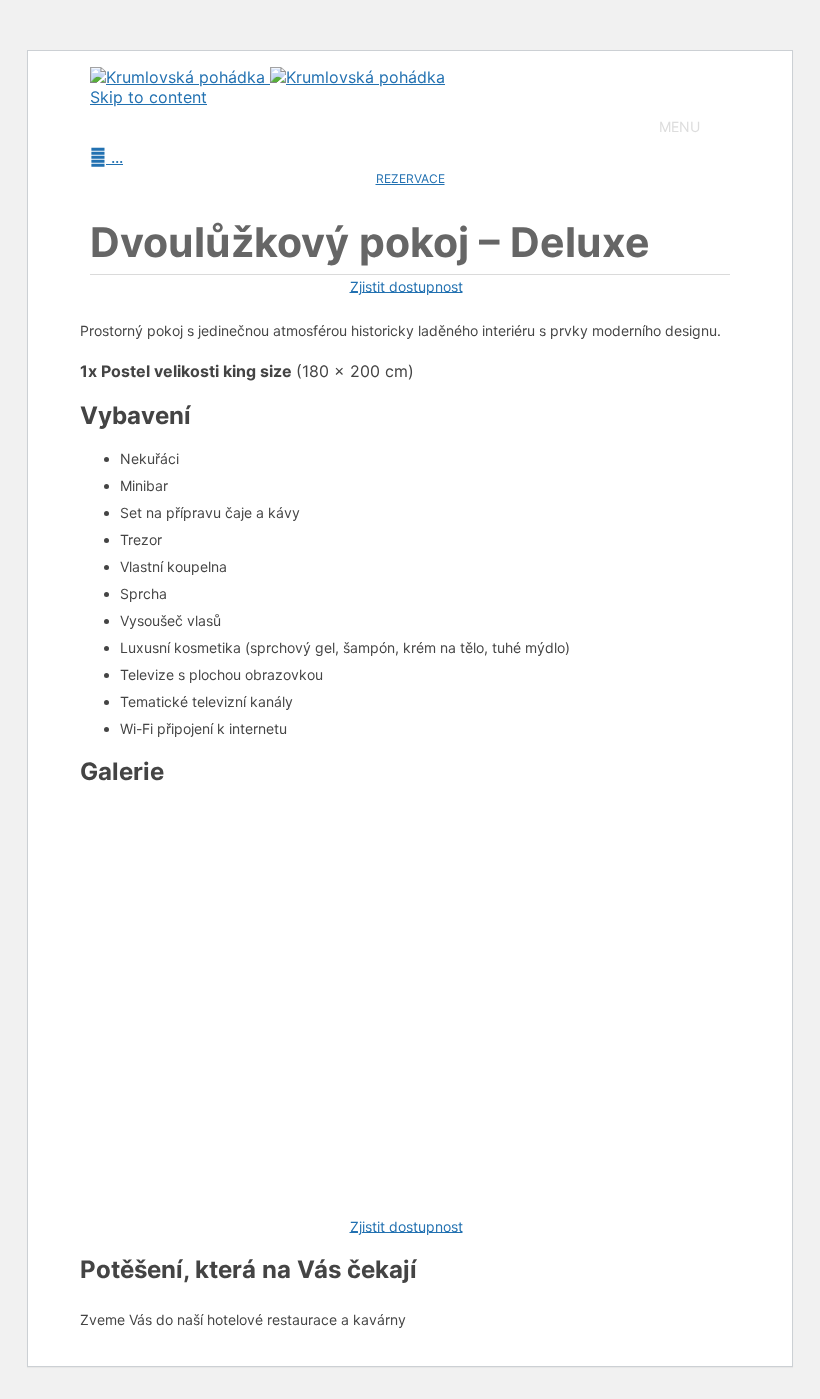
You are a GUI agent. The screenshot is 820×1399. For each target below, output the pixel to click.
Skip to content (148, 97)
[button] (679, 127)
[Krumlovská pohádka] (267, 77)
